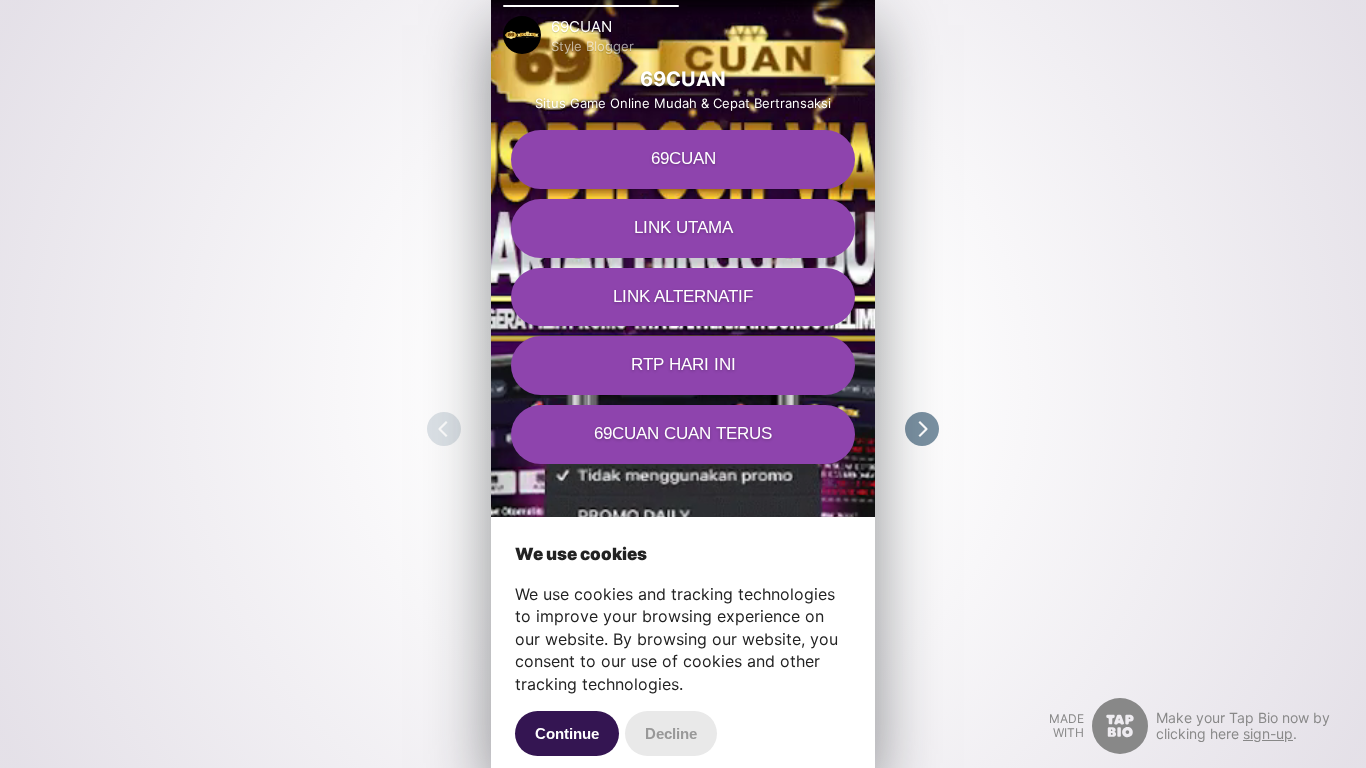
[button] (591, 6)
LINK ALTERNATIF (683, 296)
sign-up (1268, 733)
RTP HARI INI (683, 364)
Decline (671, 733)
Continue (567, 733)
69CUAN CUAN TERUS (683, 433)
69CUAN (683, 158)
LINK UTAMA (683, 227)
